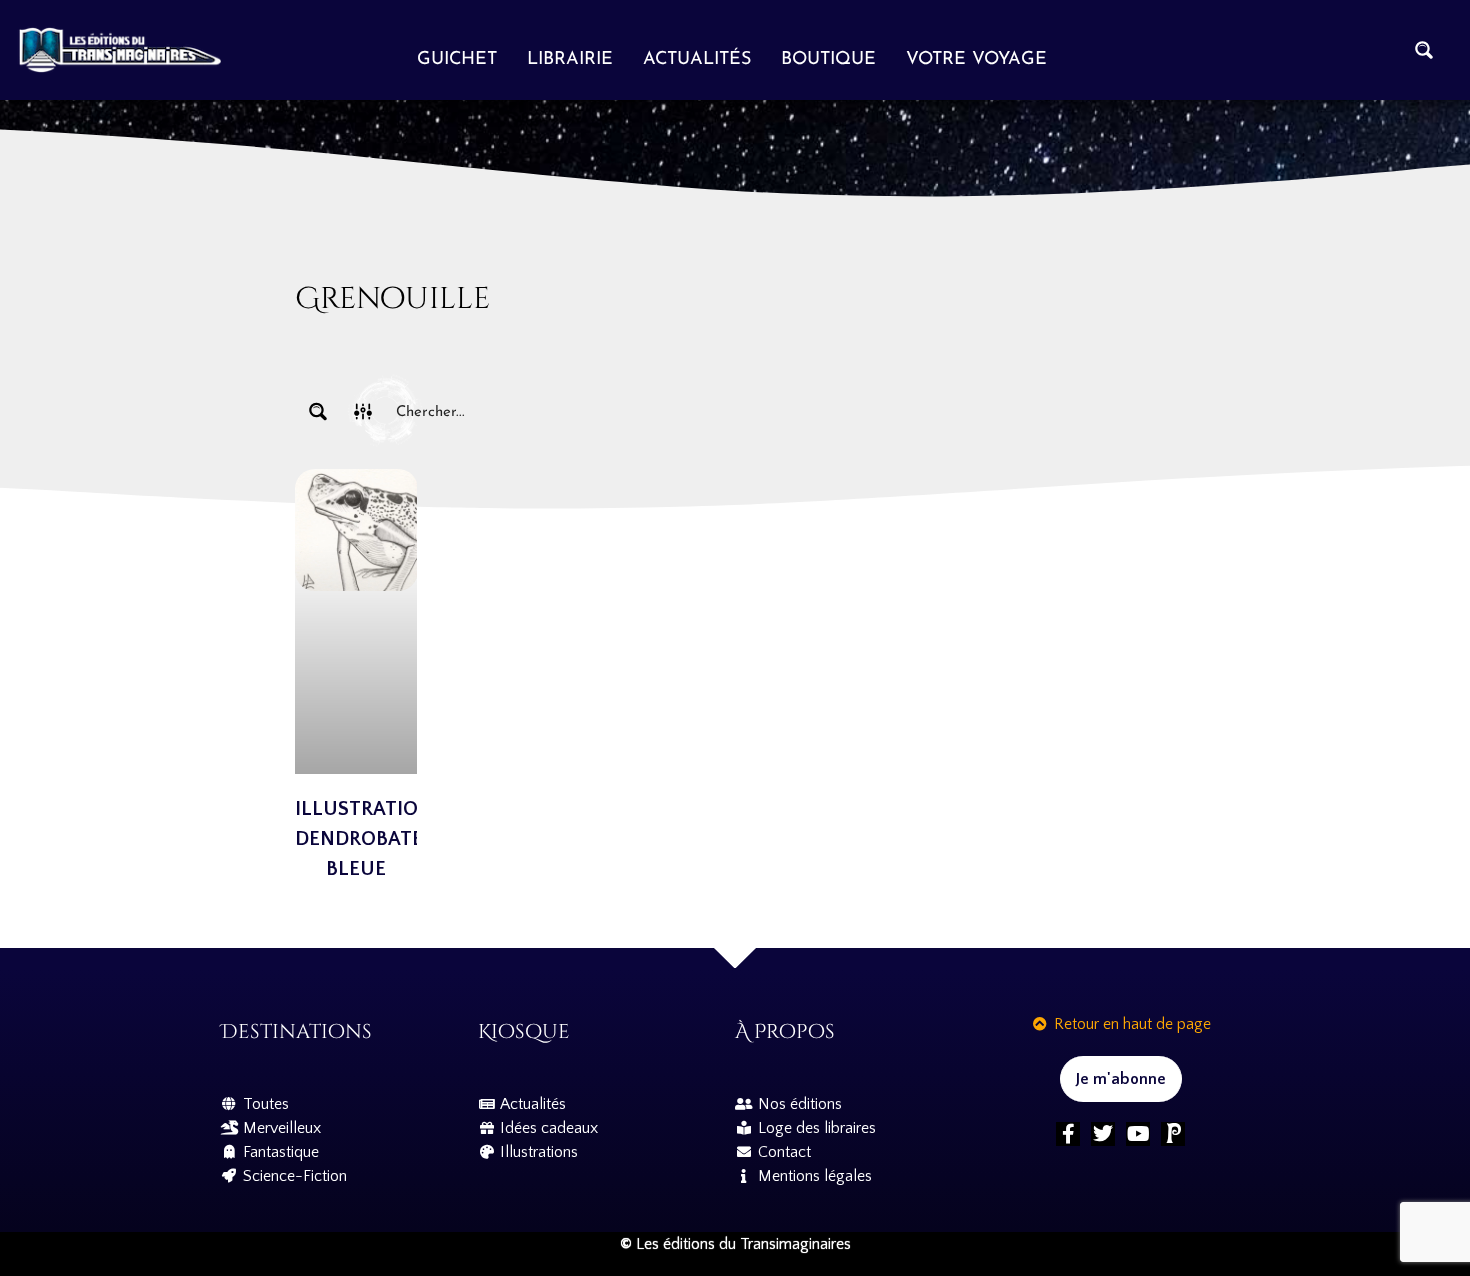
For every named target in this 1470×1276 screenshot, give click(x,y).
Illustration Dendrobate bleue (364, 839)
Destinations (296, 1031)
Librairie (570, 60)
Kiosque (524, 1031)
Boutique (828, 60)
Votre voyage (976, 60)
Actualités (697, 60)
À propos (785, 1031)
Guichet (457, 60)
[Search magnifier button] (1424, 50)
